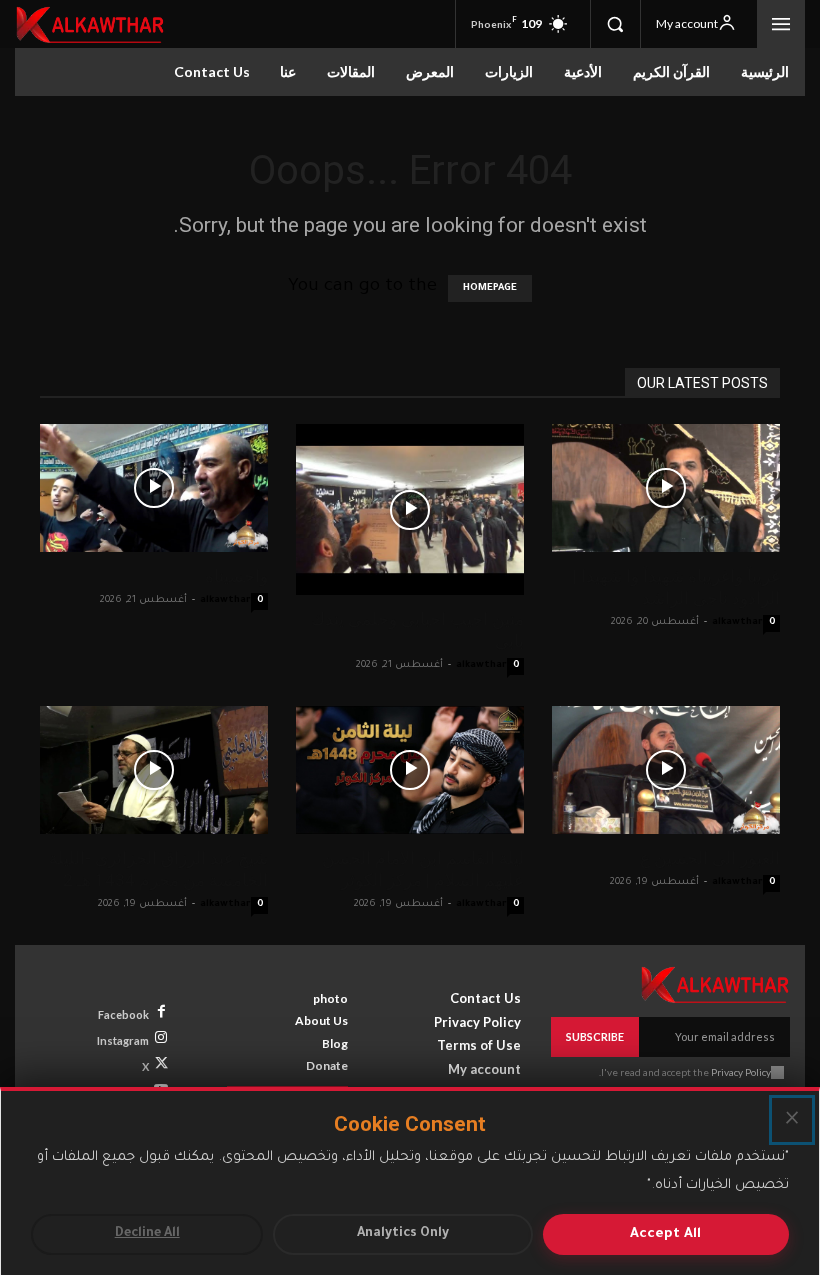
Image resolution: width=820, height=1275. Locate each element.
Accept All (665, 1234)
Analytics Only (403, 1234)
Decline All (147, 1234)
